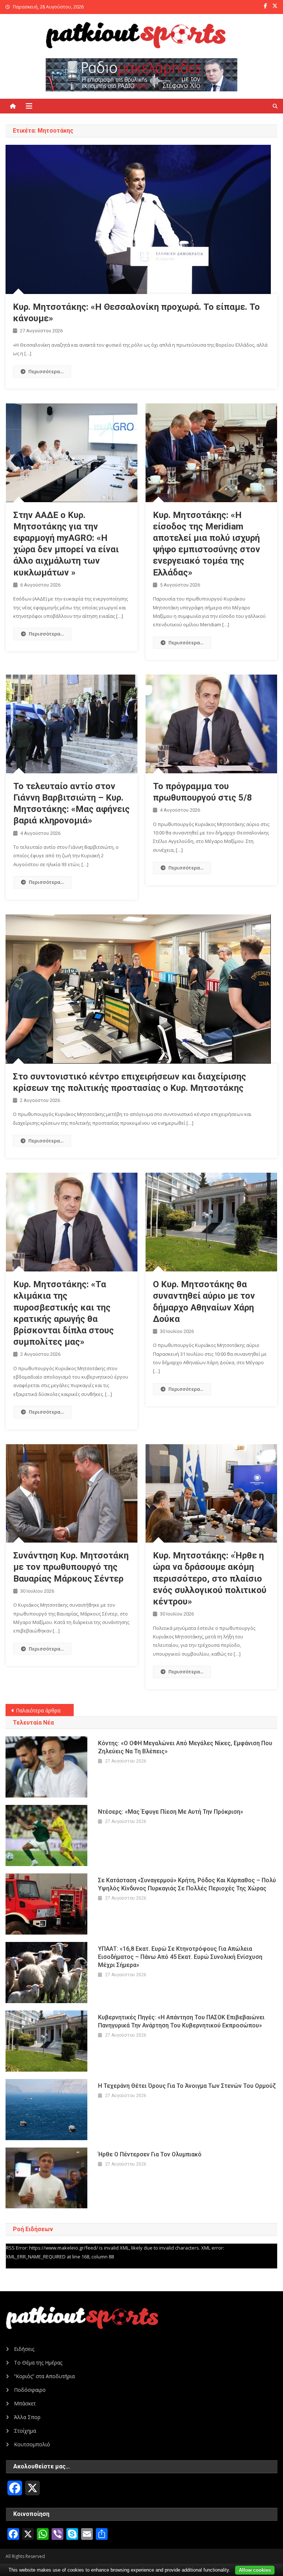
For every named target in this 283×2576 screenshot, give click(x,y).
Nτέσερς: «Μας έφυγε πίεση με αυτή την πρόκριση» (171, 1812)
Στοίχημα (25, 2431)
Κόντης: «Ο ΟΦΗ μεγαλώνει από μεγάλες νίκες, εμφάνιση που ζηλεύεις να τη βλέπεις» (185, 1747)
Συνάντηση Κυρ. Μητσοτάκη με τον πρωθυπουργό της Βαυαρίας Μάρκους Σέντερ (71, 1567)
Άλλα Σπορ (27, 2417)
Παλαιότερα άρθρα (38, 1710)
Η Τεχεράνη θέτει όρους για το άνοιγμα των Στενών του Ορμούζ (187, 2086)
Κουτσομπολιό (32, 2444)
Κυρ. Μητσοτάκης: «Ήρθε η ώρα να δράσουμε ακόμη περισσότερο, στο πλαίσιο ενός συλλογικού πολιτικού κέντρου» (210, 1578)
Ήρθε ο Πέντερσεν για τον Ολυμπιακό (150, 2154)
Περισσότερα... (46, 371)
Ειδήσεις (24, 2349)
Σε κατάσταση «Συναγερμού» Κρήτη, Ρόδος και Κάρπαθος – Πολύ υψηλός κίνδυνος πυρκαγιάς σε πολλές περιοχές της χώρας (187, 1884)
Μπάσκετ (25, 2403)
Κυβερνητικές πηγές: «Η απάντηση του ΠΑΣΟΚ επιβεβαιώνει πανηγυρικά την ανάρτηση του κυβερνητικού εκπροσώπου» (181, 2021)
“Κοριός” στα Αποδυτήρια (44, 2376)
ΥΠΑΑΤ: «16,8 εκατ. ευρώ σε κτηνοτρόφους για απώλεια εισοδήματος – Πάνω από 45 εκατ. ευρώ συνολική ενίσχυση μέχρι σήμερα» (180, 1957)
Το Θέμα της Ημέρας (38, 2362)
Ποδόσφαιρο (30, 2390)
